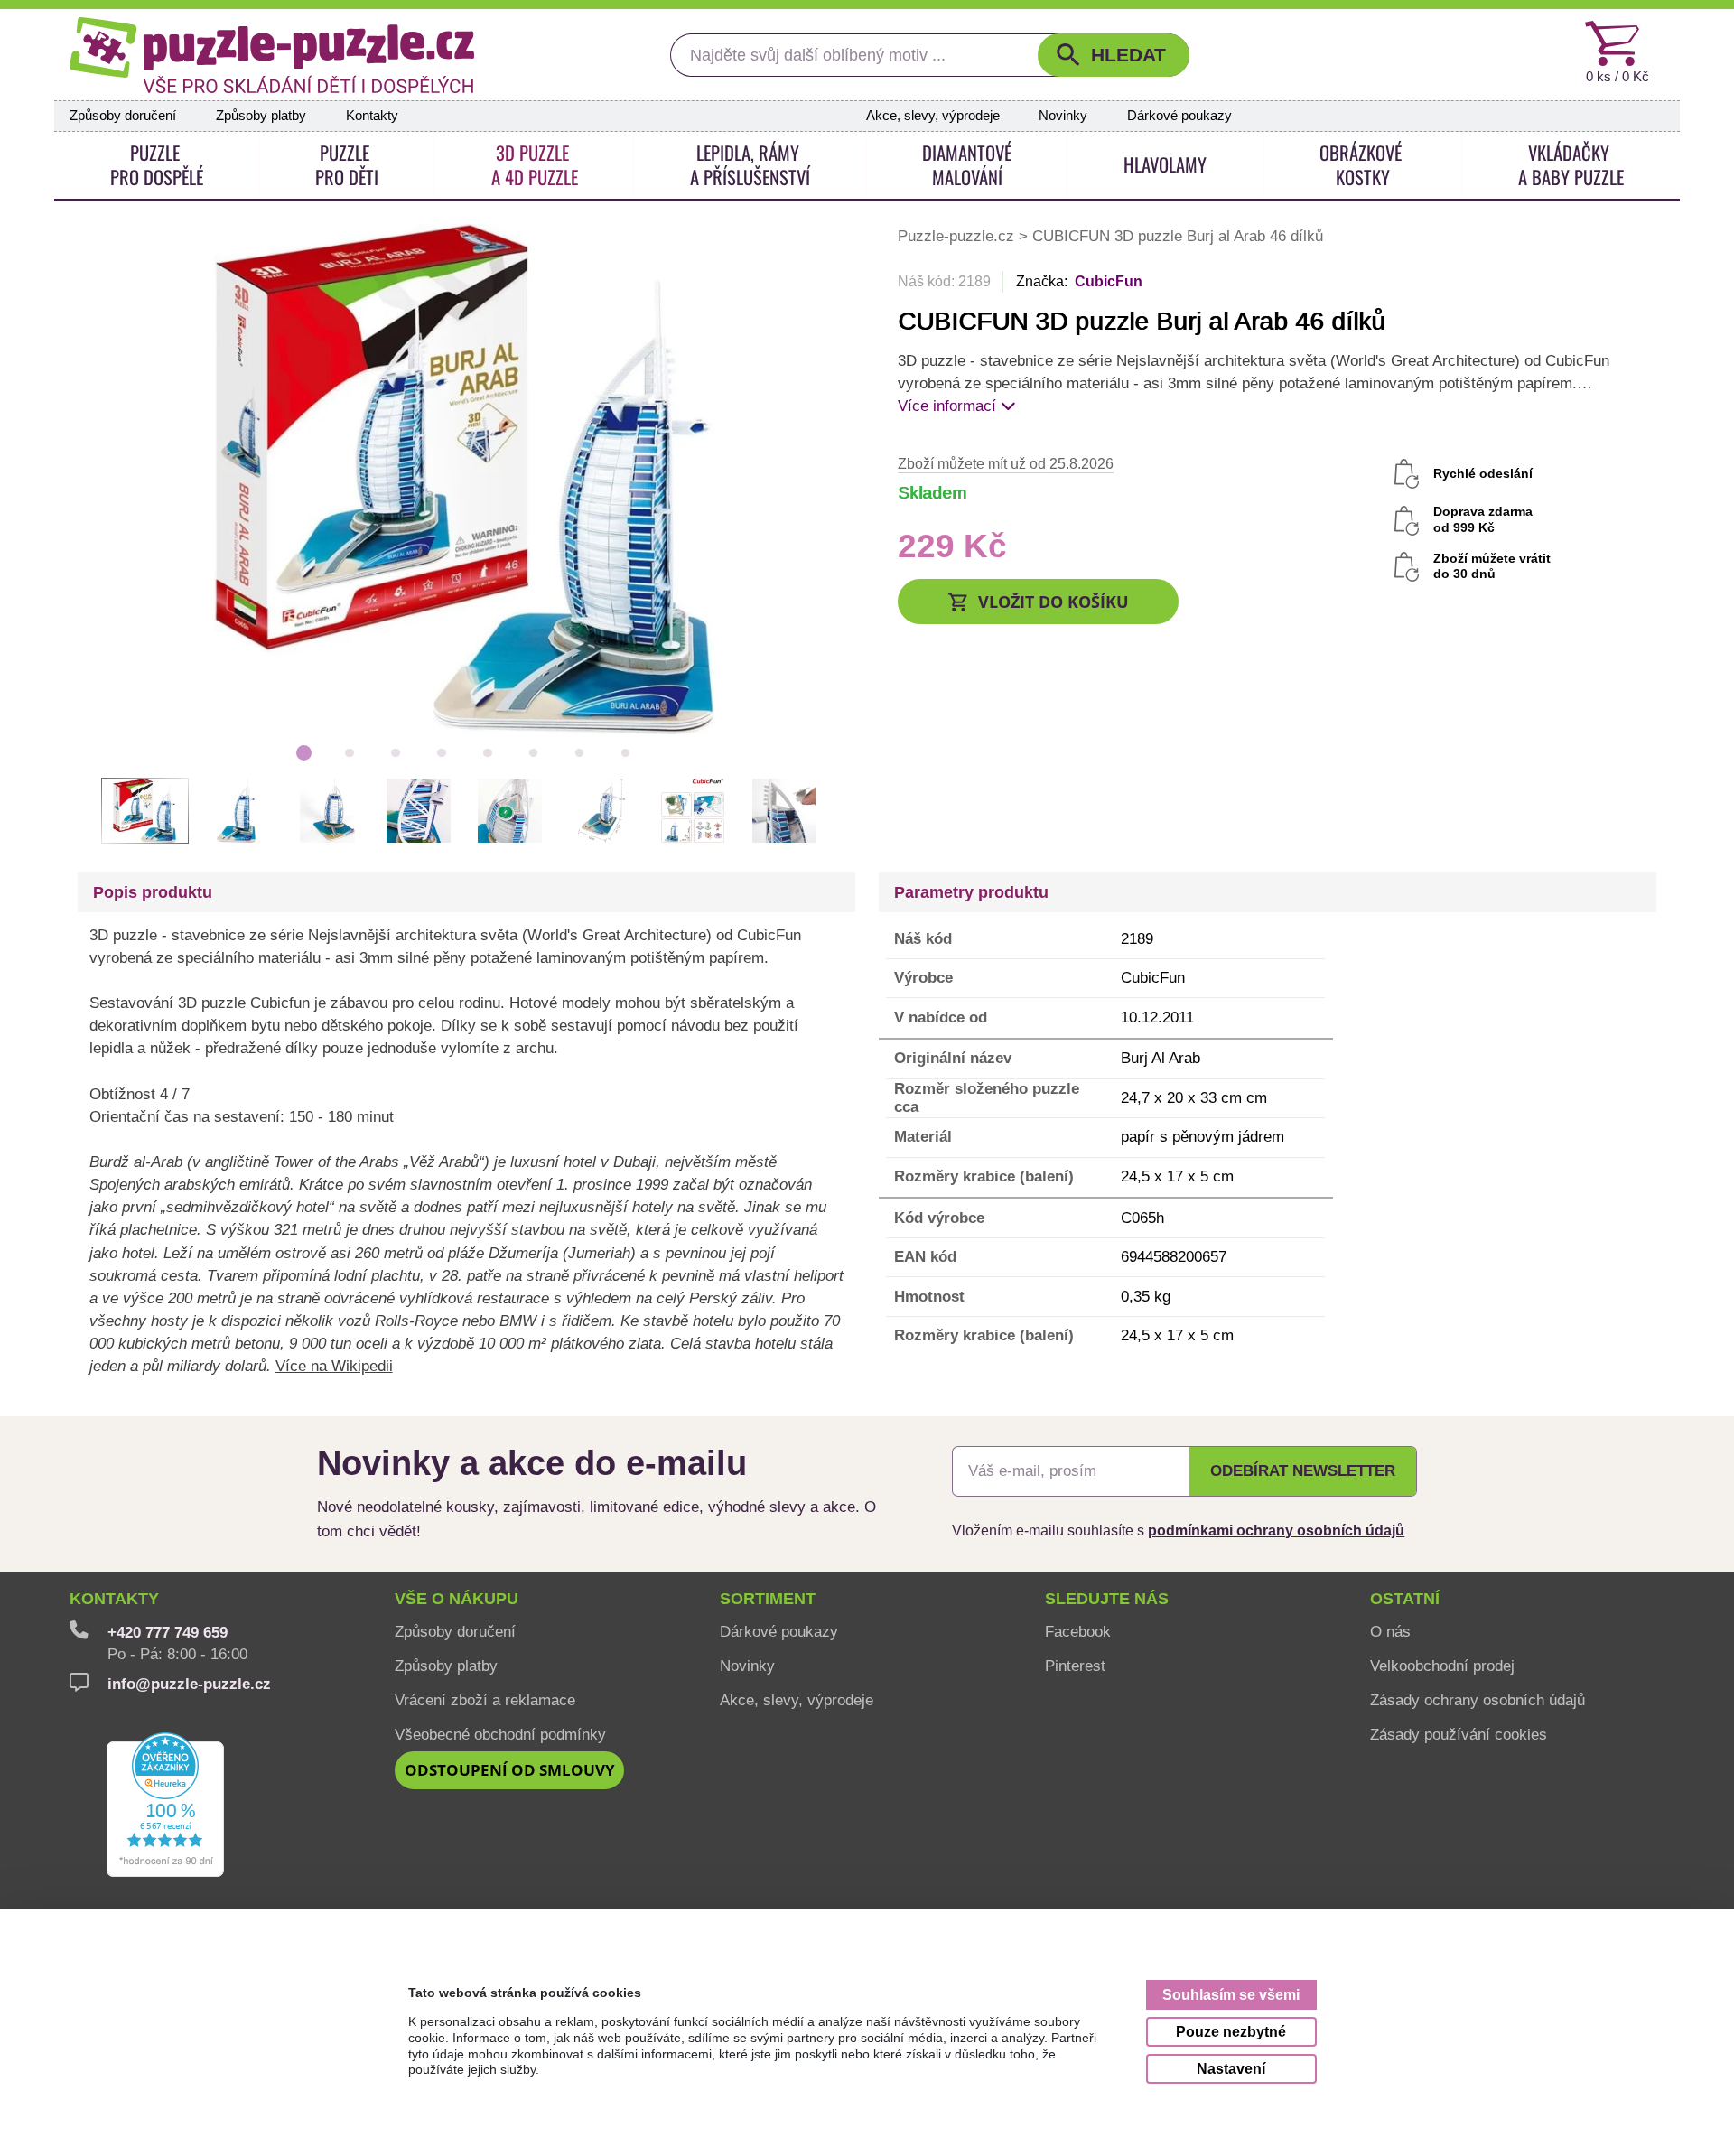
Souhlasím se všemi (1231, 1994)
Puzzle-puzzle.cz (958, 236)
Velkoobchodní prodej (1442, 1666)
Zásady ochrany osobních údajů (1478, 1700)
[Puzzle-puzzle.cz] (272, 55)
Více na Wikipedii (334, 1366)
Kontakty (372, 116)
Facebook (1078, 1631)
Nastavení (1231, 2068)
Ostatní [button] (1405, 1599)
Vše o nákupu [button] (457, 1599)
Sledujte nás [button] (1107, 1599)
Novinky (1063, 116)
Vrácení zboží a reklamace (485, 1700)
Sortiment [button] (768, 1599)
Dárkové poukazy (1179, 116)
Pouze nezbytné (1231, 2031)
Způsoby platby (261, 116)
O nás (1390, 1631)
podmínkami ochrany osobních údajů (1276, 1530)
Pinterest (1075, 1666)
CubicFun (1109, 281)
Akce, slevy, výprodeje (933, 116)
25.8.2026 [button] (1006, 463)
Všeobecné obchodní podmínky (500, 1734)
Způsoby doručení (123, 116)
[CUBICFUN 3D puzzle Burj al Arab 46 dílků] (465, 478)
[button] (1114, 55)
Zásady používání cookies (1459, 1734)
